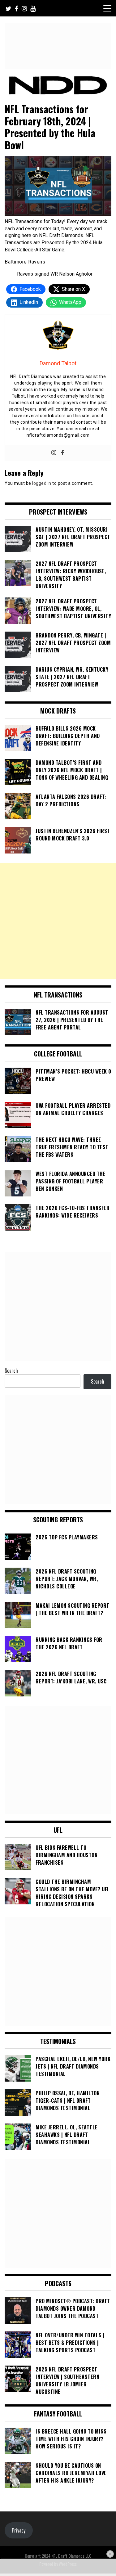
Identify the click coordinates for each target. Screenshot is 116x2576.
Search (11, 1371)
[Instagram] (54, 453)
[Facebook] (62, 453)
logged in (42, 483)
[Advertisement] (58, 921)
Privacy (19, 2530)
